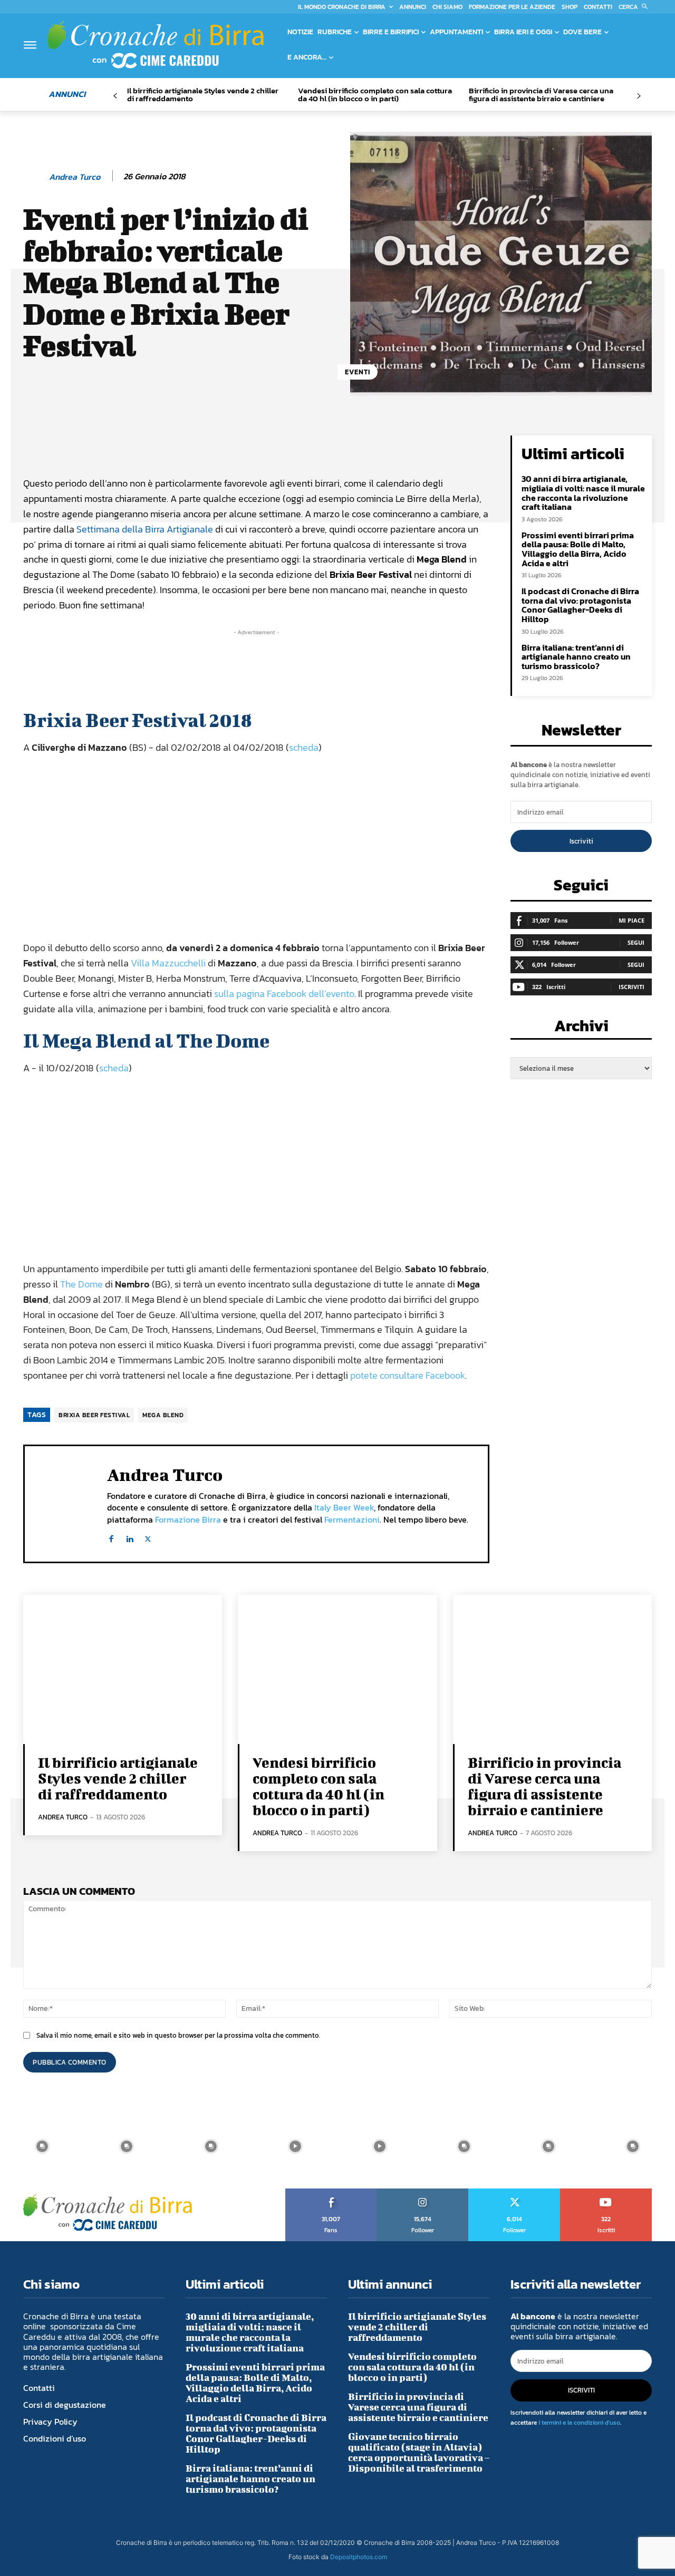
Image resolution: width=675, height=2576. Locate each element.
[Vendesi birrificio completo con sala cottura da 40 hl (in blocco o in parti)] (337, 1669)
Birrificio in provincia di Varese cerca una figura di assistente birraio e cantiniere (541, 94)
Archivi (581, 1029)
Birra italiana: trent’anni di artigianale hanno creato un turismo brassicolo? (576, 657)
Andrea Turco (75, 177)
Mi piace (631, 920)
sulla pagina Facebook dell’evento (284, 994)
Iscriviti (581, 841)
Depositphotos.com (359, 2557)
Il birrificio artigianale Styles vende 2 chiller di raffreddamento (203, 94)
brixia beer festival (94, 1415)
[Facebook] (111, 1537)
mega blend (163, 1415)
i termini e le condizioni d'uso (579, 2423)
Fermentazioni (352, 1519)
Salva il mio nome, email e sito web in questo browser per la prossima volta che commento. (178, 2035)
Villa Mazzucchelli (168, 963)
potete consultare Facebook (408, 1375)
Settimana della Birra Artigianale (145, 529)
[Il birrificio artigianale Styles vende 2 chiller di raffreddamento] (123, 1669)
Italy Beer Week (344, 1507)
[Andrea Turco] (35, 177)
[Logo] (156, 44)
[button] (635, 7)
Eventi (358, 372)
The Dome (81, 1284)
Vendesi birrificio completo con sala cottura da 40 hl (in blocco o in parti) (375, 94)
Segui (636, 942)
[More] (382, 446)
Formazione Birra (188, 1519)
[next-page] (638, 96)
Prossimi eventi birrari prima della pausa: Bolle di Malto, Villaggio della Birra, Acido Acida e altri (578, 549)
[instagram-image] (42, 2146)
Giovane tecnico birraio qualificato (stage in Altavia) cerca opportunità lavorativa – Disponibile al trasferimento (419, 2452)
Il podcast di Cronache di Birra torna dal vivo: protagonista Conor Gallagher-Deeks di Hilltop (580, 605)
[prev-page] (115, 96)
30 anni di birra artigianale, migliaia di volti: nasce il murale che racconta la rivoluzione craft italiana (583, 493)
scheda (304, 747)
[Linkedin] (129, 1537)
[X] (148, 1537)
